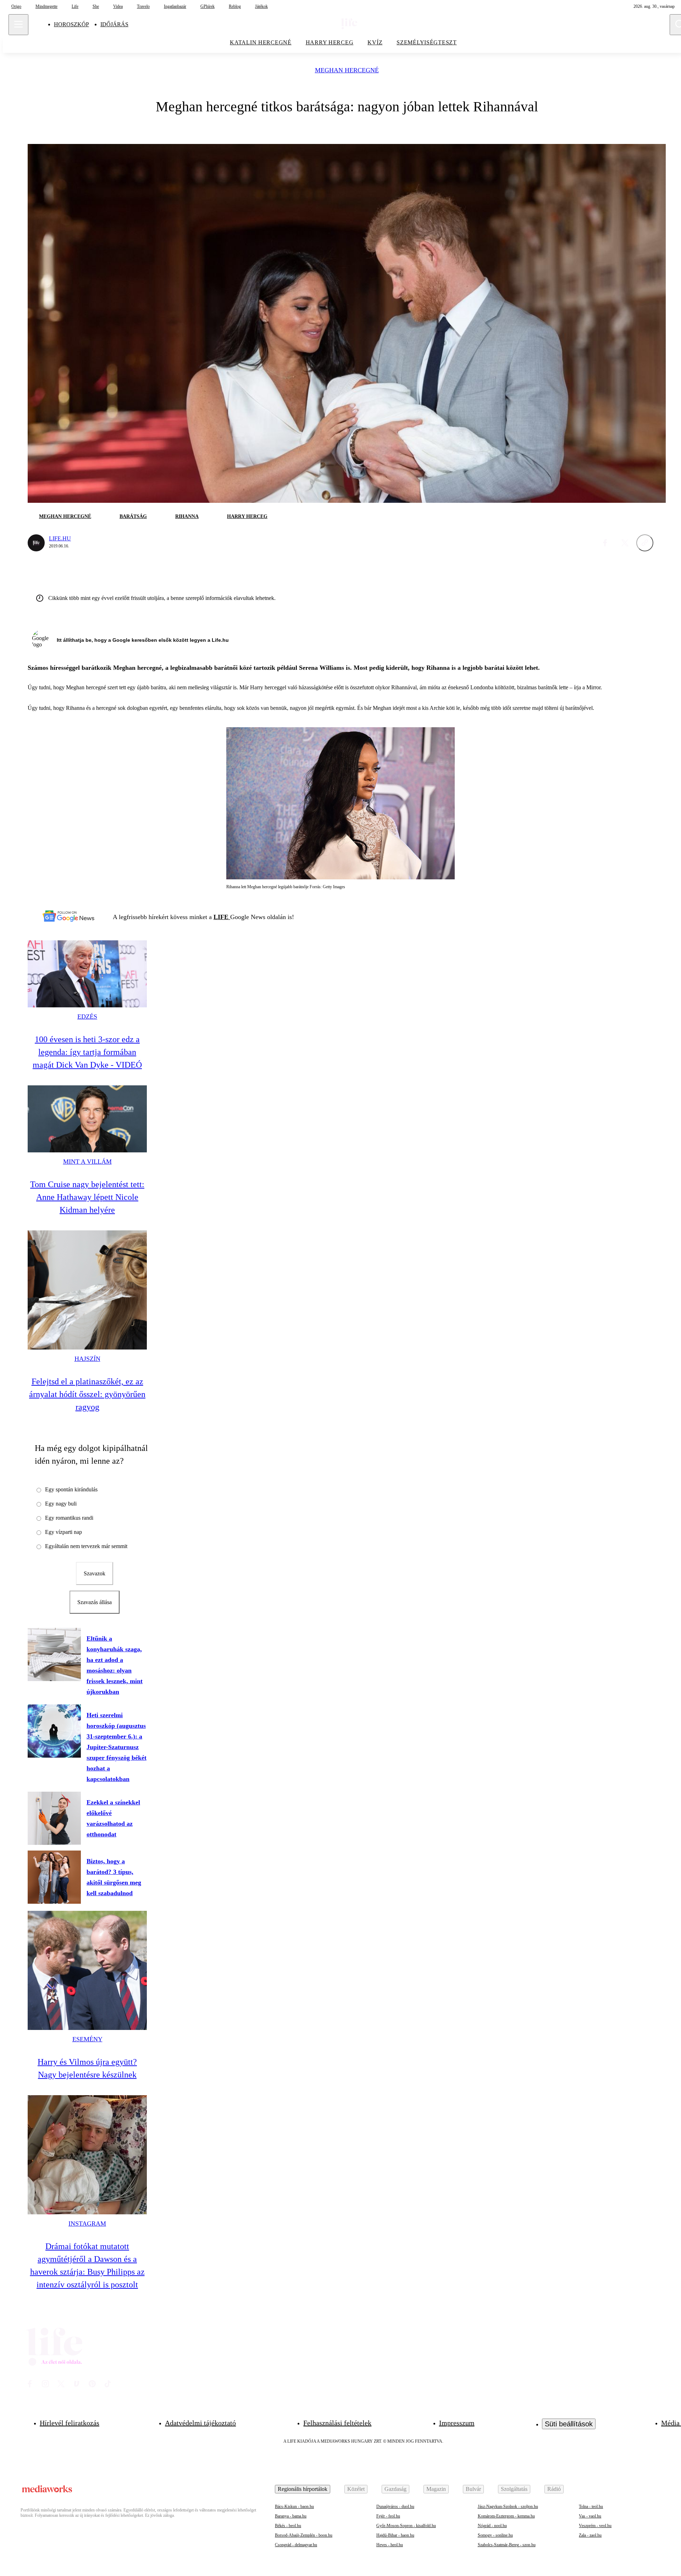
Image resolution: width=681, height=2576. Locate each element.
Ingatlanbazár (175, 6)
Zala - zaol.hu (590, 2535)
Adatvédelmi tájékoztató (200, 2423)
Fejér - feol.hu (388, 2516)
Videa (118, 6)
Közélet (356, 2489)
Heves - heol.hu (390, 2545)
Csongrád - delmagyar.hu (296, 2545)
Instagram (87, 2224)
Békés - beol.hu (288, 2526)
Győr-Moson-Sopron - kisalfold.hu (406, 2526)
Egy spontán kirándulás (71, 1489)
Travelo (143, 6)
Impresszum (457, 2423)
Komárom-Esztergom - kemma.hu (506, 2516)
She (96, 6)
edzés (87, 1017)
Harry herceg (330, 42)
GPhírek (207, 6)
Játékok (261, 6)
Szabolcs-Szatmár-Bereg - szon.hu (507, 2545)
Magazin (436, 2489)
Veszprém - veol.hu (595, 2526)
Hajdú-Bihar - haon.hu (395, 2535)
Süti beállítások (569, 2424)
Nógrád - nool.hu (492, 2526)
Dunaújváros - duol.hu (395, 2507)
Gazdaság (395, 2489)
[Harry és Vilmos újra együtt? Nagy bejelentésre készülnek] (87, 1970)
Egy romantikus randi (69, 1518)
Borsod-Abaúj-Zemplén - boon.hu (304, 2535)
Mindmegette (46, 6)
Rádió (554, 2489)
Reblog (235, 6)
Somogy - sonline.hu (495, 2535)
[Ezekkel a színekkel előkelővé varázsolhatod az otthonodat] (54, 1818)
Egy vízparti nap (63, 1532)
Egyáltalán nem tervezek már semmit (86, 1546)
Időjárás (114, 24)
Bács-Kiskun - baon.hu (294, 2507)
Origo (16, 6)
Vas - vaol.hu (590, 2516)
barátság (133, 516)
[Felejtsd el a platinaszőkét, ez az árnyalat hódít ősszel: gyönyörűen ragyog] (87, 1290)
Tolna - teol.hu (591, 2507)
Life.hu (60, 538)
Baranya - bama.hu (291, 2516)
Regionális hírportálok (303, 2489)
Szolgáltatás (514, 2489)
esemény (87, 2039)
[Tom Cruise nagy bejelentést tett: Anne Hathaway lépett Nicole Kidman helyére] (87, 1119)
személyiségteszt (427, 42)
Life (75, 6)
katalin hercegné (261, 42)
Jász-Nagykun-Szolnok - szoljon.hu (508, 2507)
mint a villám (87, 1162)
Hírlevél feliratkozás (70, 2423)
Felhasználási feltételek (337, 2423)
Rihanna (187, 516)
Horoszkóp (71, 24)
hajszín (87, 1359)
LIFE (222, 917)
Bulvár (473, 2489)
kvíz (375, 42)
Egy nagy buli (61, 1504)
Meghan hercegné (347, 70)
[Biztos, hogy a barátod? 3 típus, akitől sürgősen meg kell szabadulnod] (54, 1877)
